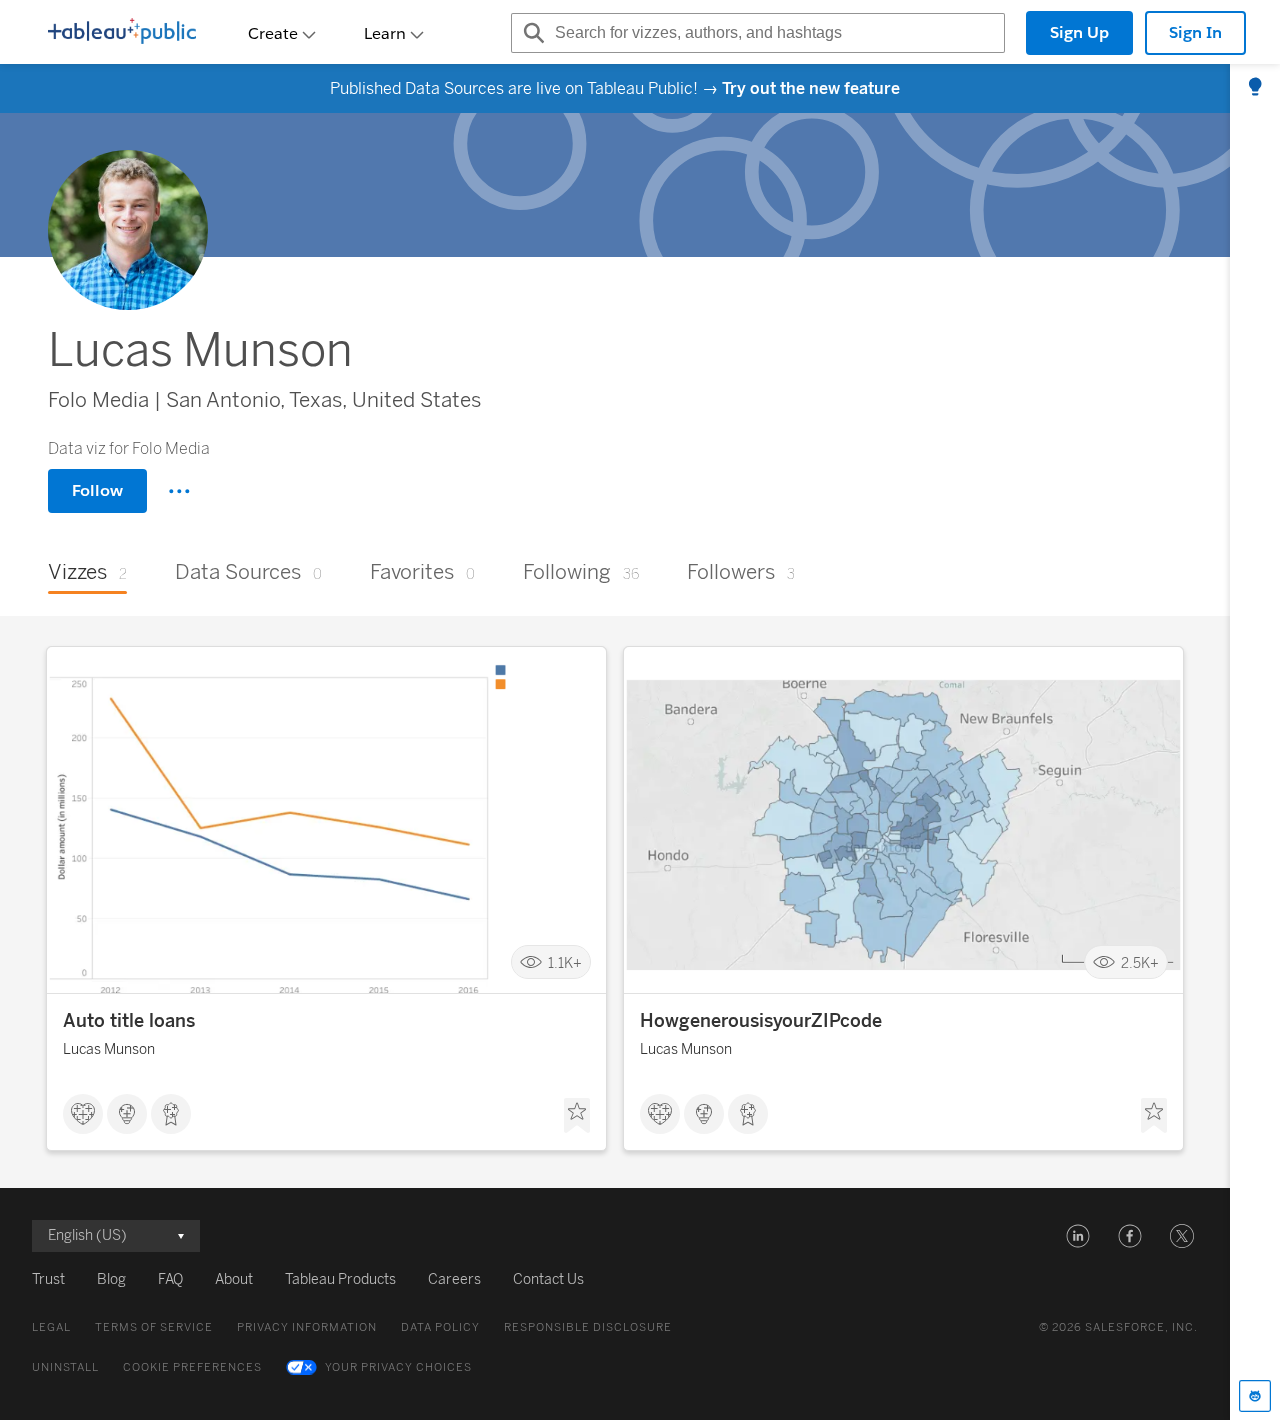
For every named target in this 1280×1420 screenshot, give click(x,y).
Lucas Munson (109, 1049)
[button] (1078, 1236)
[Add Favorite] (577, 1116)
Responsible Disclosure (588, 1327)
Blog (111, 1279)
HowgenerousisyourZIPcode (761, 1021)
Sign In (1195, 32)
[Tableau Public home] (122, 33)
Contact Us (548, 1279)
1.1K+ (565, 962)
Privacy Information (307, 1327)
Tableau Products (340, 1279)
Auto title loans (129, 1021)
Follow (97, 490)
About (234, 1279)
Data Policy (440, 1327)
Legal (51, 1327)
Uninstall (65, 1367)
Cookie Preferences (192, 1367)
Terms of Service (154, 1327)
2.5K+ (1140, 962)
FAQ (170, 1279)
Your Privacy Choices (398, 1367)
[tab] (1255, 88)
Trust (48, 1279)
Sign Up (1079, 32)
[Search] (531, 33)
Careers (454, 1279)
